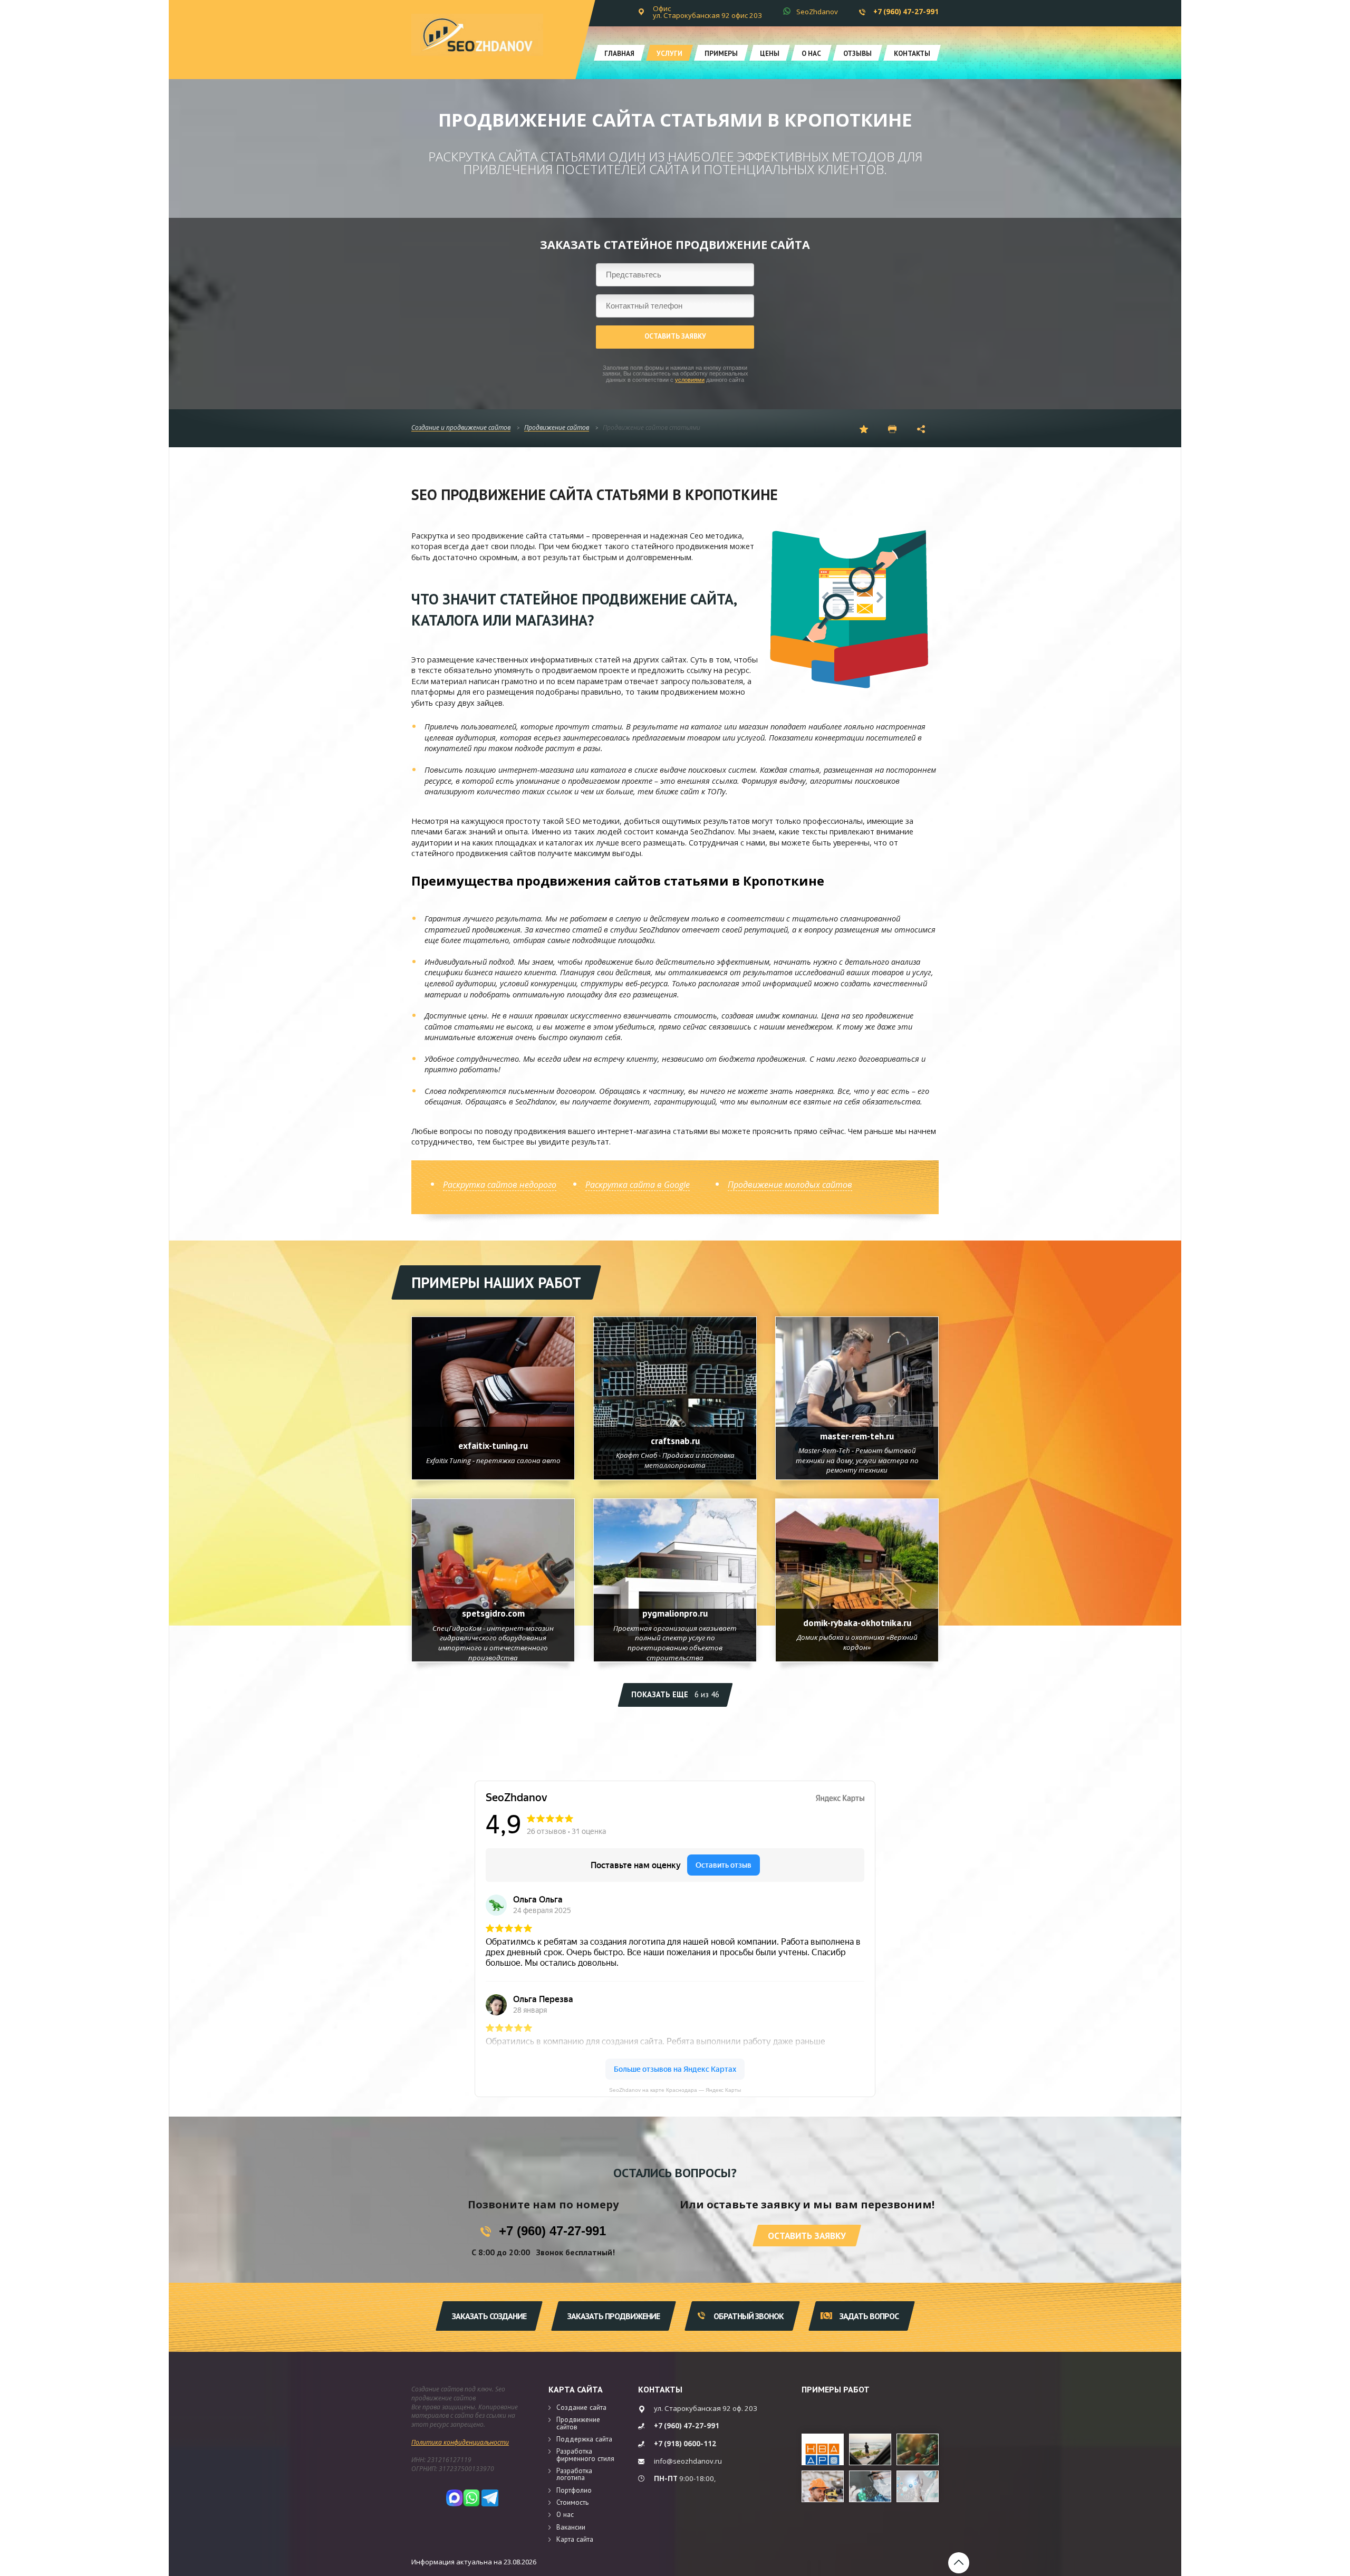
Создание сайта (581, 2407)
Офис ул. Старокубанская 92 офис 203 (707, 12)
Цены (770, 53)
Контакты (912, 53)
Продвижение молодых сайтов (790, 1185)
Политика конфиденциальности (460, 2442)
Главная (619, 53)
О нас (811, 53)
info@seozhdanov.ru (688, 2461)
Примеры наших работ (496, 1282)
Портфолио (574, 2490)
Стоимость (572, 2502)
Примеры (721, 53)
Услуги (669, 53)
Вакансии (571, 2527)
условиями (690, 380)
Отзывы (857, 53)
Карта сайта (576, 2389)
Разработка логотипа (574, 2474)
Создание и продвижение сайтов (461, 428)
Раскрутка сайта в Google (638, 1185)
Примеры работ (836, 2389)
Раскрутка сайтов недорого (500, 1185)
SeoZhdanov (817, 12)
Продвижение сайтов (557, 428)
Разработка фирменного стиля (585, 2454)
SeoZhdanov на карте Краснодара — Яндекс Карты (675, 2090)
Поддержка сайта (584, 2439)
